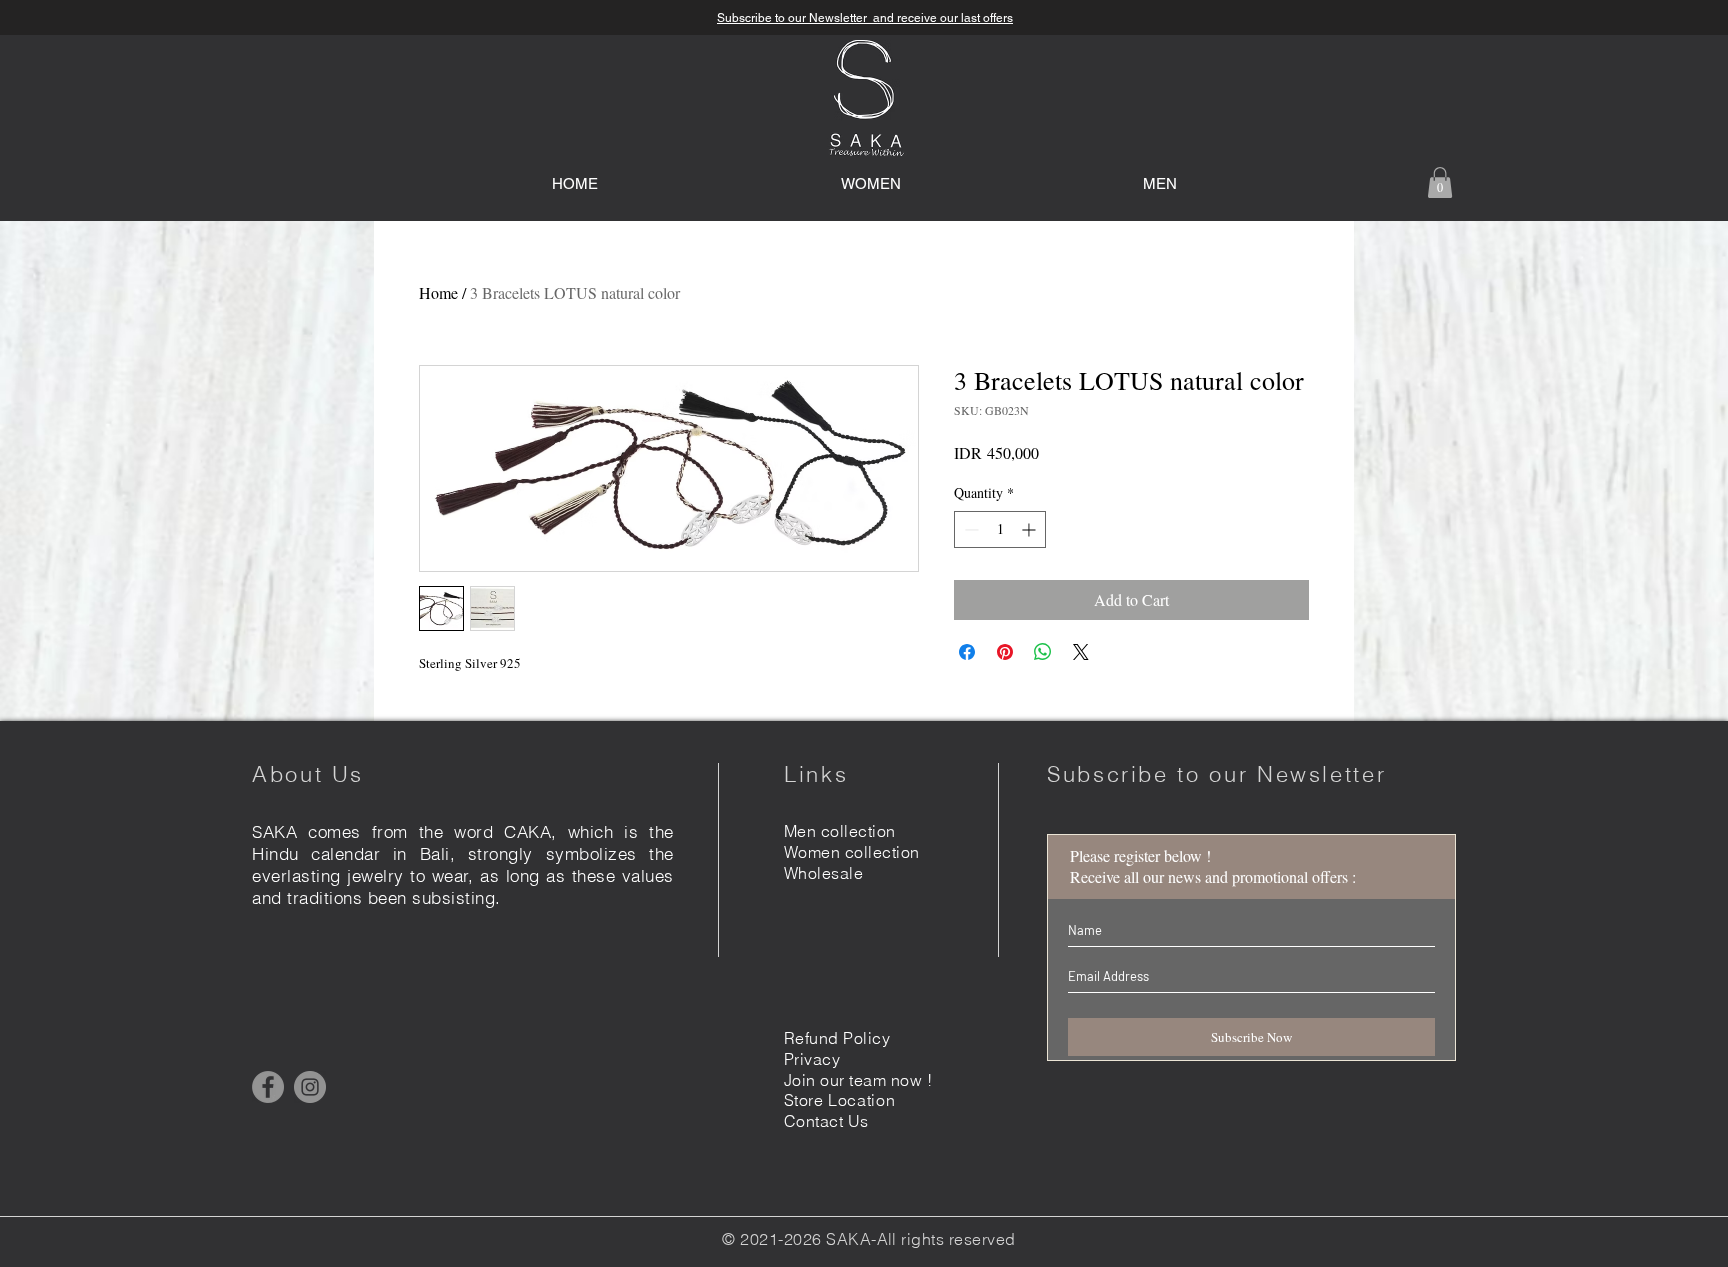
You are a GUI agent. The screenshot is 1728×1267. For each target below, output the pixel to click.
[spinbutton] (1000, 529)
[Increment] (1030, 529)
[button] (1440, 182)
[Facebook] (268, 1087)
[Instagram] (310, 1087)
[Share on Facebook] (967, 652)
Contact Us (826, 1121)
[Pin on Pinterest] (1005, 652)
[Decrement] (969, 529)
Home (438, 292)
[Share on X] (1081, 652)
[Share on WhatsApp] (1043, 652)
